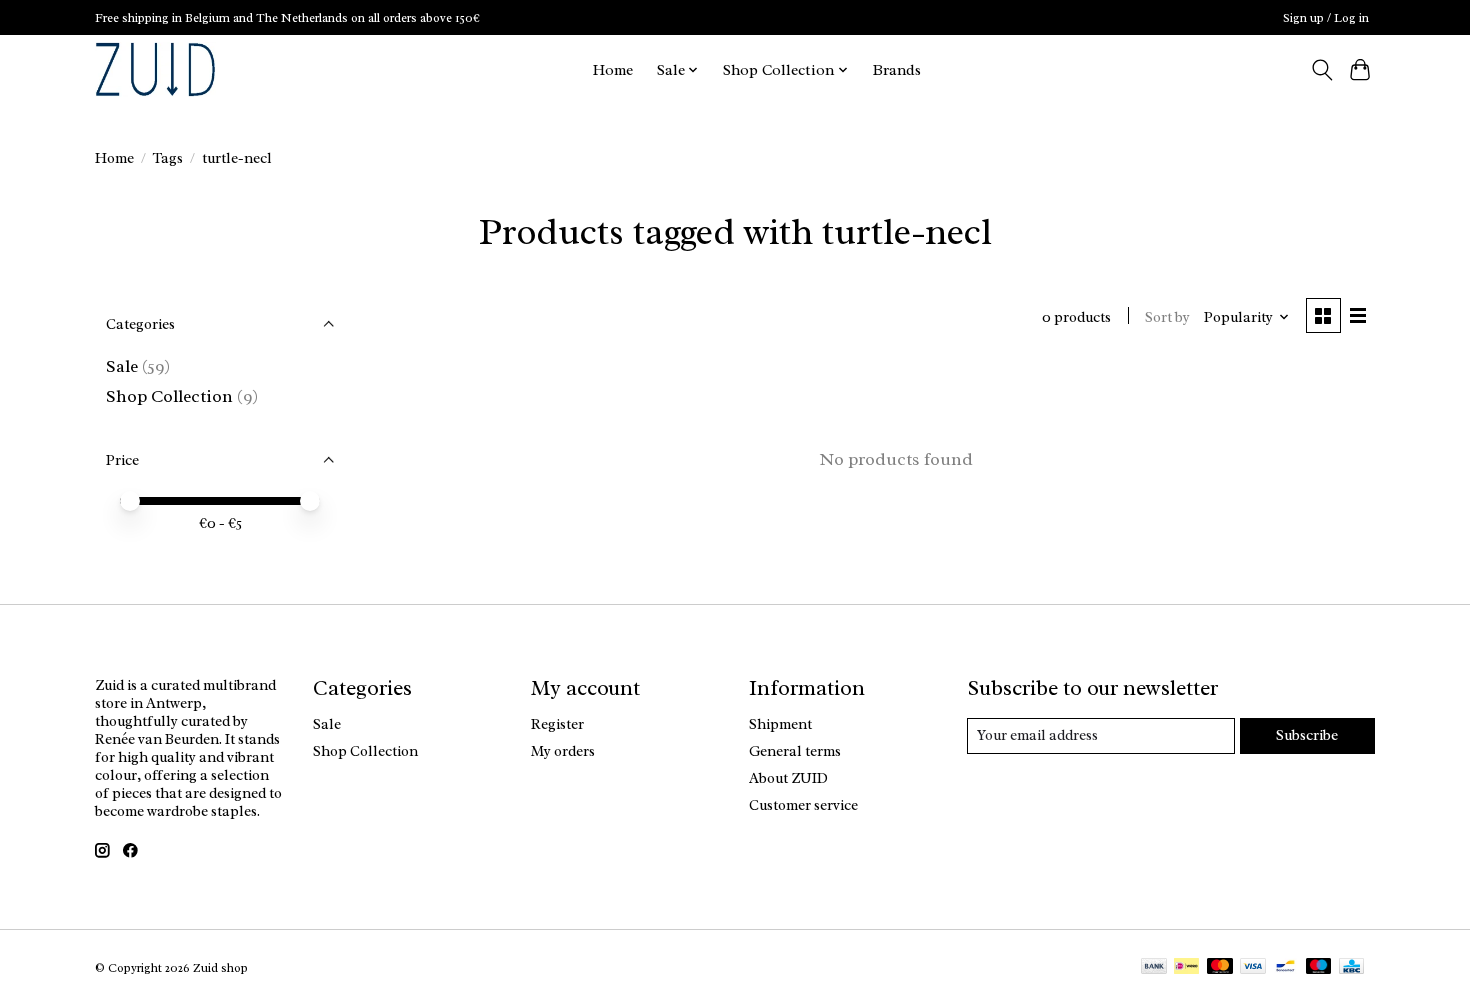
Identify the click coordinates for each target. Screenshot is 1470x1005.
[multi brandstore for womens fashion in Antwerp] (155, 69)
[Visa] (1253, 968)
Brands (897, 70)
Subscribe (1307, 735)
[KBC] (1351, 968)
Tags (168, 158)
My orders (563, 751)
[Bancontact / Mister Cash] (1285, 968)
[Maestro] (1319, 968)
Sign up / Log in (1326, 18)
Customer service (803, 805)
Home (613, 70)
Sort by (1167, 317)
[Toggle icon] (1321, 70)
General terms (795, 751)
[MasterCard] (1220, 968)
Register (557, 724)
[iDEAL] (1186, 968)
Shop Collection (169, 396)
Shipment (780, 724)
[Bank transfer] (1154, 968)
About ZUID (788, 778)
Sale (122, 366)
